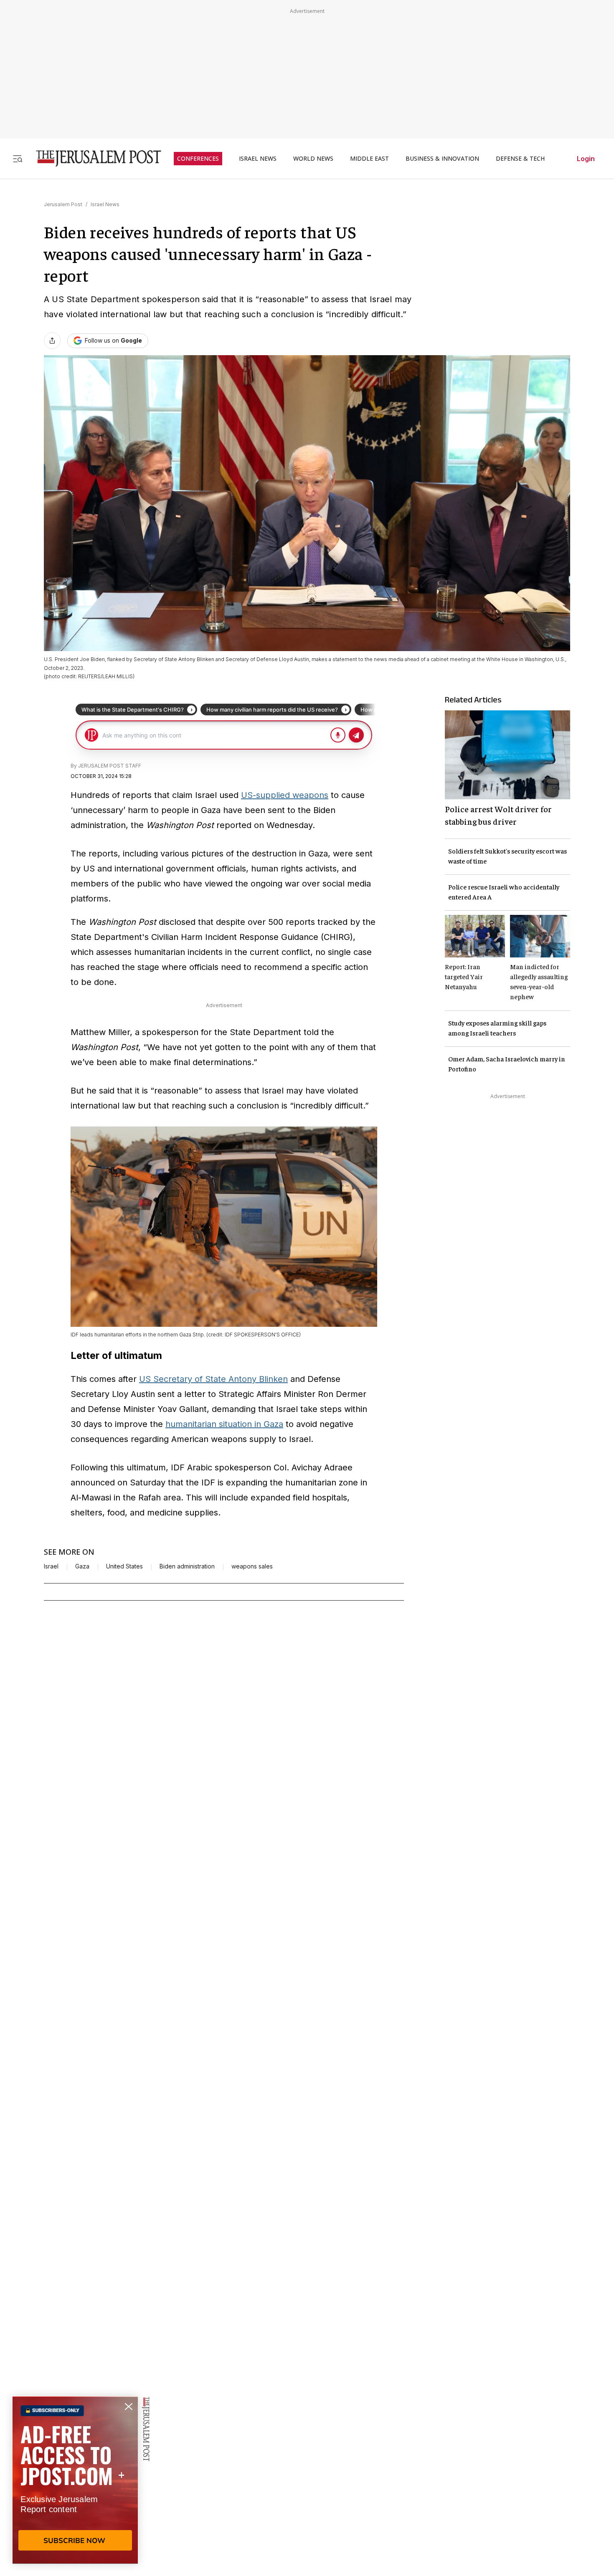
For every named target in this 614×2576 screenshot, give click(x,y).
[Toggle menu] (18, 158)
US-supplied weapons (285, 795)
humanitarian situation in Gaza (224, 1424)
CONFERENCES (198, 159)
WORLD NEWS (313, 159)
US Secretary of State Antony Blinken (213, 1379)
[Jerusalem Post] (93, 158)
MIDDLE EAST (369, 159)
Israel (51, 1566)
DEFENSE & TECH (520, 159)
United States (124, 1566)
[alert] (75, 2480)
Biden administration (187, 1566)
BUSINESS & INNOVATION (442, 159)
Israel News (105, 204)
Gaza (82, 1566)
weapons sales (252, 1566)
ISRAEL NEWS (258, 159)
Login (586, 159)
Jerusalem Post (63, 204)
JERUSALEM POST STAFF (110, 766)
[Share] (52, 341)
